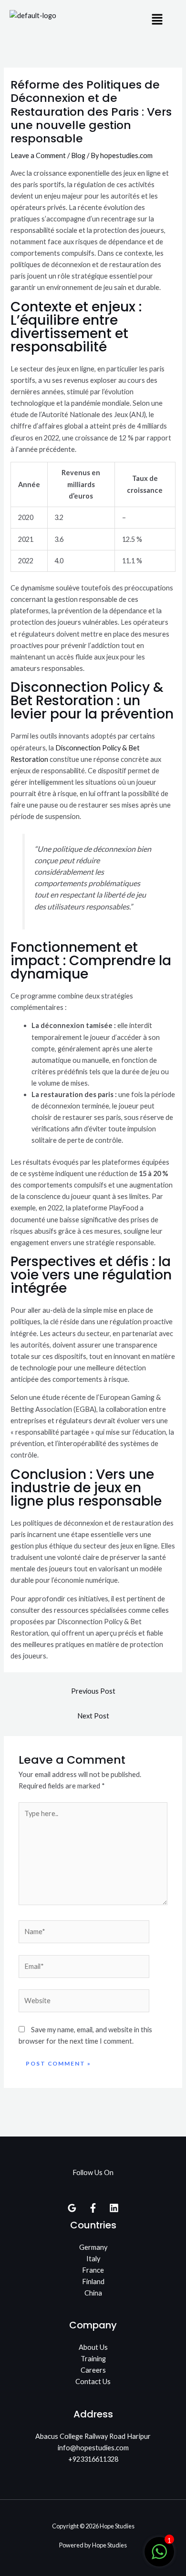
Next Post (93, 1716)
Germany (93, 2247)
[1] (159, 2557)
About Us (93, 2347)
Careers (93, 2370)
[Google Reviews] (72, 2208)
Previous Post (93, 1691)
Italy (93, 2259)
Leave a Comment (38, 155)
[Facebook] (93, 2208)
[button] (157, 20)
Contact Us (93, 2381)
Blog (78, 155)
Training (93, 2359)
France (93, 2270)
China (93, 2293)
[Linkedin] (114, 2208)
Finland (93, 2281)
